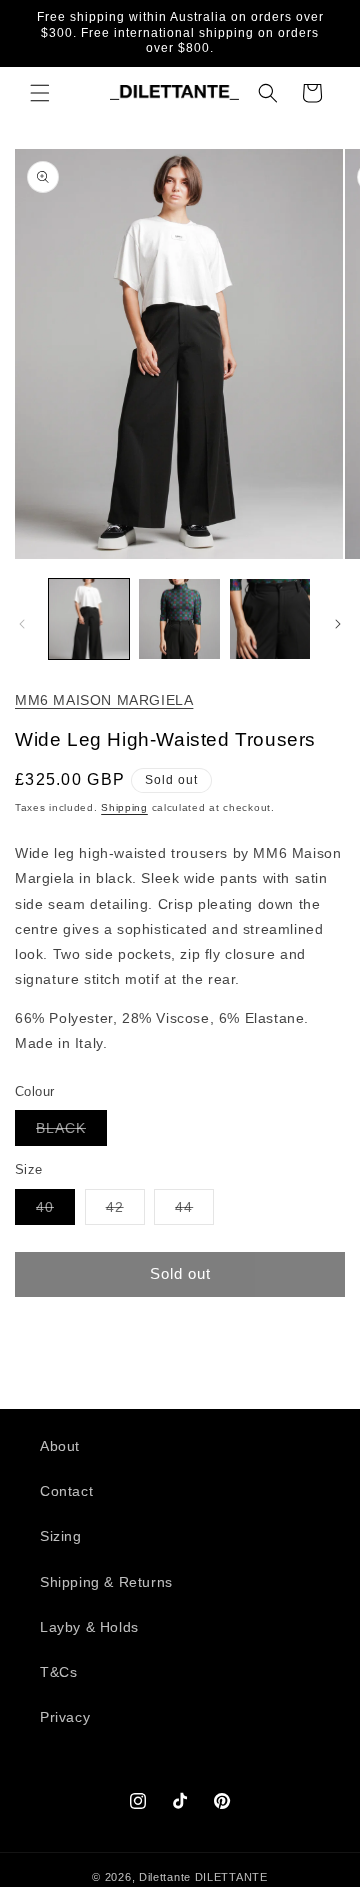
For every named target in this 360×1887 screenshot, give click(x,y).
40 (55, 1211)
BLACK (71, 1132)
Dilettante (165, 1877)
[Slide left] (22, 624)
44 (194, 1211)
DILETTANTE (231, 1877)
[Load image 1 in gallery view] (89, 619)
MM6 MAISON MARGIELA (104, 700)
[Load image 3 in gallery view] (270, 619)
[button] (40, 93)
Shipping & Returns (106, 1582)
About (60, 1446)
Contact (66, 1491)
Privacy (65, 1717)
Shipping (124, 807)
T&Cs (58, 1672)
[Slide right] (338, 624)
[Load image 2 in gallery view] (179, 619)
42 (125, 1211)
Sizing (61, 1536)
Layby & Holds (89, 1627)
